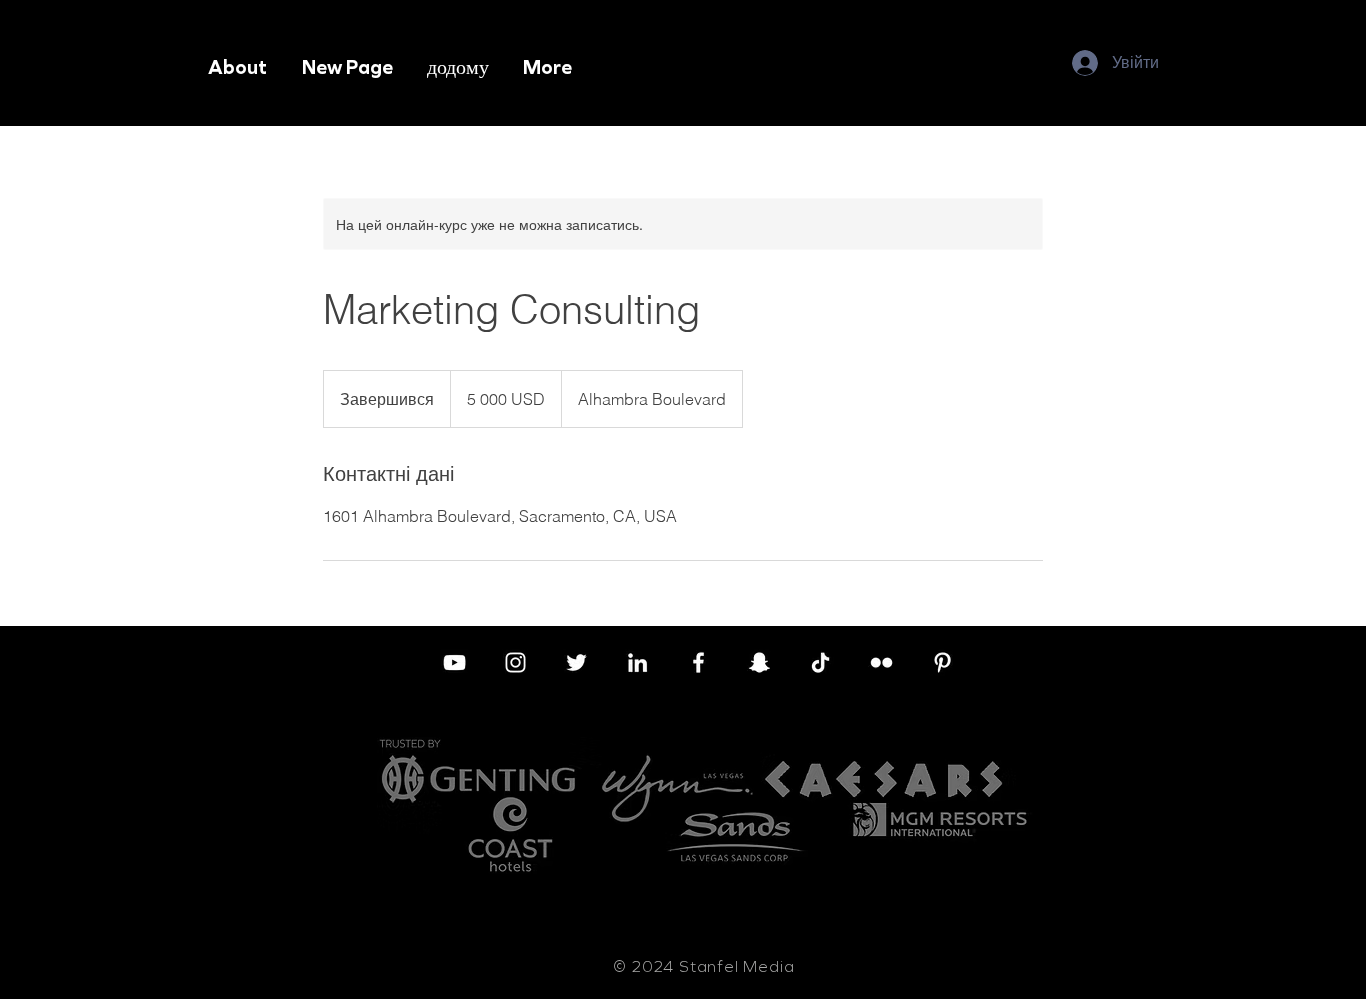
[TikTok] (820, 662)
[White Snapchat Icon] (759, 662)
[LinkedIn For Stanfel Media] (637, 662)
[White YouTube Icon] (454, 662)
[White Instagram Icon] (515, 662)
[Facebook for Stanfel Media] (698, 662)
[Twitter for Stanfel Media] (576, 662)
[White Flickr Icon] (881, 662)
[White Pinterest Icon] (942, 662)
